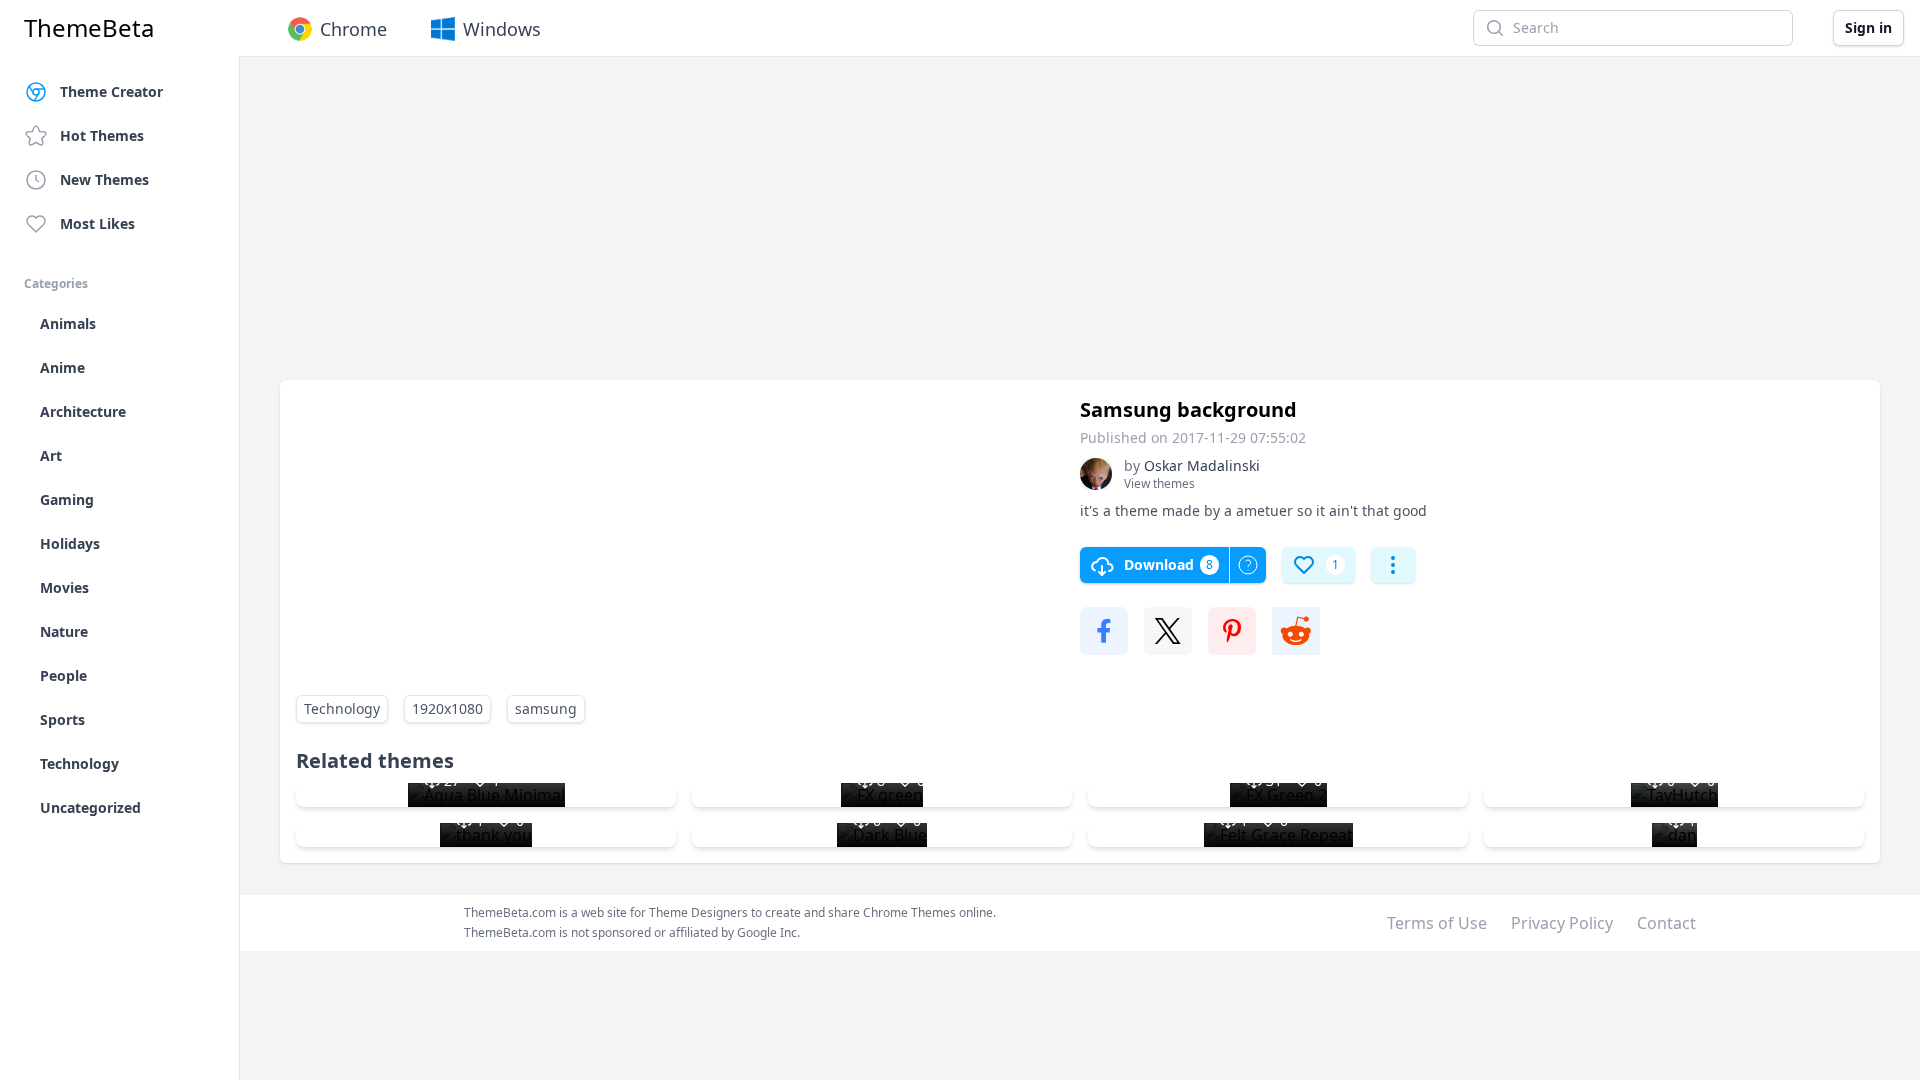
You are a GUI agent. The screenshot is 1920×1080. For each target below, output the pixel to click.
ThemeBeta (89, 28)
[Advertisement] (880, 228)
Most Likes (97, 223)
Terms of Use (1437, 923)
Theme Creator (111, 91)
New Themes (104, 179)
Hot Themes (102, 135)
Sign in (1868, 27)
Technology (342, 708)
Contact (1666, 923)
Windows (502, 29)
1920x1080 (447, 708)
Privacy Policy (1562, 923)
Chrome (353, 29)
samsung (546, 708)
